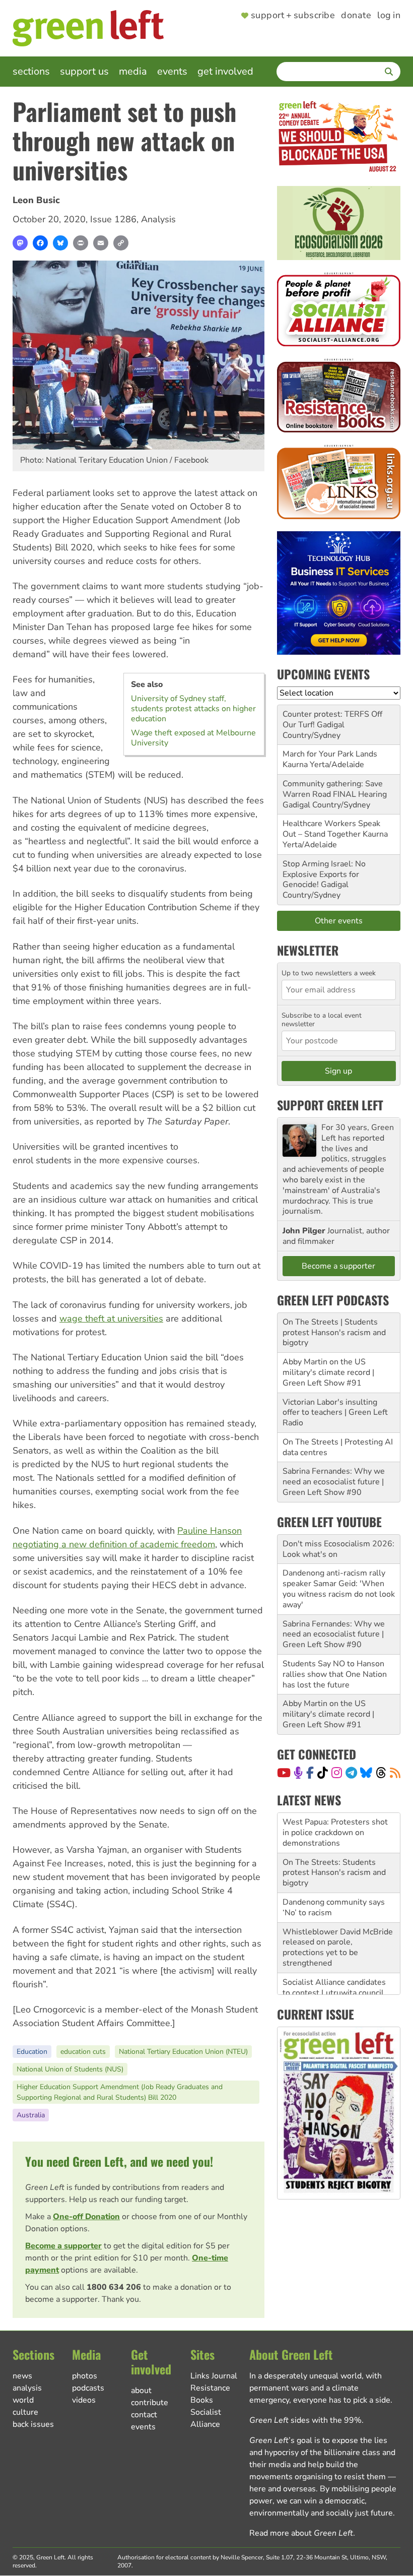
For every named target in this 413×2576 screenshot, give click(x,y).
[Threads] (381, 1773)
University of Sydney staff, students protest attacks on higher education (193, 709)
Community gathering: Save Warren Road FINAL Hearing (335, 789)
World (23, 2400)
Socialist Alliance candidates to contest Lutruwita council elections (334, 1953)
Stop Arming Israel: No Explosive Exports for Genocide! (324, 874)
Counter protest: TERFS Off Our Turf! (332, 719)
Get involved (225, 71)
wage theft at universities (111, 1318)
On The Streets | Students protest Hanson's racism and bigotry (334, 1333)
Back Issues (33, 2424)
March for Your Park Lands (330, 754)
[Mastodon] (20, 243)
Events (172, 71)
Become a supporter (63, 2246)
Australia (31, 2115)
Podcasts (88, 2388)
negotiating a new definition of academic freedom (114, 1544)
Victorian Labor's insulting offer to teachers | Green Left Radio (335, 1413)
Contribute (150, 2403)
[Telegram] (351, 1773)
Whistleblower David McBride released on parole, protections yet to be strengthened (338, 1907)
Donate (356, 16)
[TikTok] (323, 1773)
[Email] (101, 243)
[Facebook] (40, 243)
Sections (31, 71)
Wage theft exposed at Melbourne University (193, 738)
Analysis (158, 219)
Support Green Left (330, 1105)
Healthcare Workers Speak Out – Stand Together (331, 829)
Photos (85, 2376)
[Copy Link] (121, 243)
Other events (339, 921)
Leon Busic (36, 200)
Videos (84, 2400)
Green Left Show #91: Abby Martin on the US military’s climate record (334, 1992)
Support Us (84, 71)
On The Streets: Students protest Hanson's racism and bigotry (334, 1833)
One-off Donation (86, 2217)
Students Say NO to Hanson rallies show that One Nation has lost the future (335, 1674)
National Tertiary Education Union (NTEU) (183, 2052)
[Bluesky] (60, 243)
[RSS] (395, 1773)
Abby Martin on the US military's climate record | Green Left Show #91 (328, 1372)
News (22, 2376)
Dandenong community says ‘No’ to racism (334, 1867)
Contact (144, 2415)
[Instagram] (337, 1773)
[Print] (81, 243)
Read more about (301, 2533)
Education (32, 2052)
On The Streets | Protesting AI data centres (338, 1447)
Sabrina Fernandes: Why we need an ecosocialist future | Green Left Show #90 (334, 1482)
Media (133, 71)
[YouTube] (284, 1773)
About (141, 2391)
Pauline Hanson (210, 1531)
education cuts (83, 2052)
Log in (389, 16)
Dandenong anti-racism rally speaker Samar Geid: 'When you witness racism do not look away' (339, 1589)
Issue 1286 (113, 219)
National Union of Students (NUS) (70, 2069)
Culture (25, 2412)
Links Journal (214, 2376)
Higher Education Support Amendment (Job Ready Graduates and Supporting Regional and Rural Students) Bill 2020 (120, 2092)
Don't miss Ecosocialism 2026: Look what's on (338, 1549)
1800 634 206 (114, 2287)
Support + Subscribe (293, 16)
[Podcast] (298, 1773)
